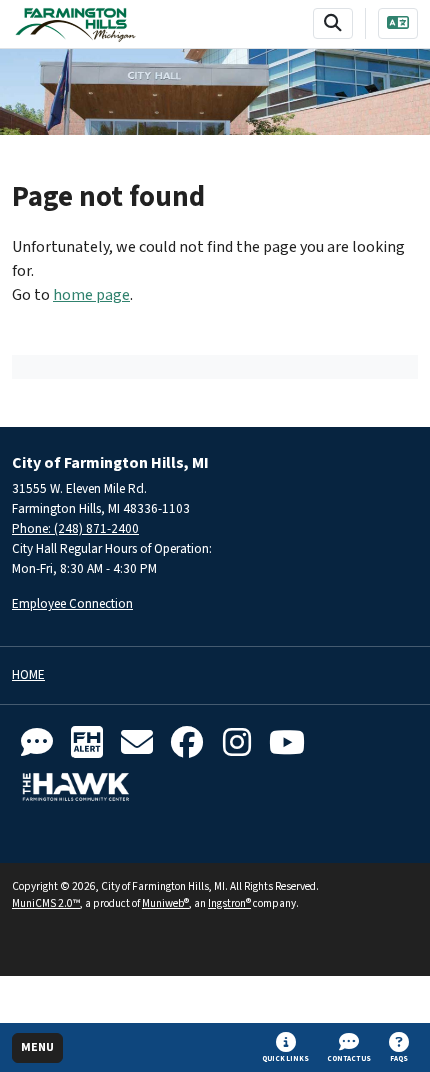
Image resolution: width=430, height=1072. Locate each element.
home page (91, 295)
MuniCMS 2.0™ (46, 903)
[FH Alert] (87, 743)
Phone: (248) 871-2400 (75, 528)
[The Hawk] (76, 787)
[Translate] (398, 23)
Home (28, 675)
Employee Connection (72, 603)
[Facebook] (187, 743)
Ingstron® (229, 903)
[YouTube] (287, 743)
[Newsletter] (137, 743)
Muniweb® (165, 903)
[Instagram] (237, 743)
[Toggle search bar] (333, 23)
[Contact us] (37, 743)
